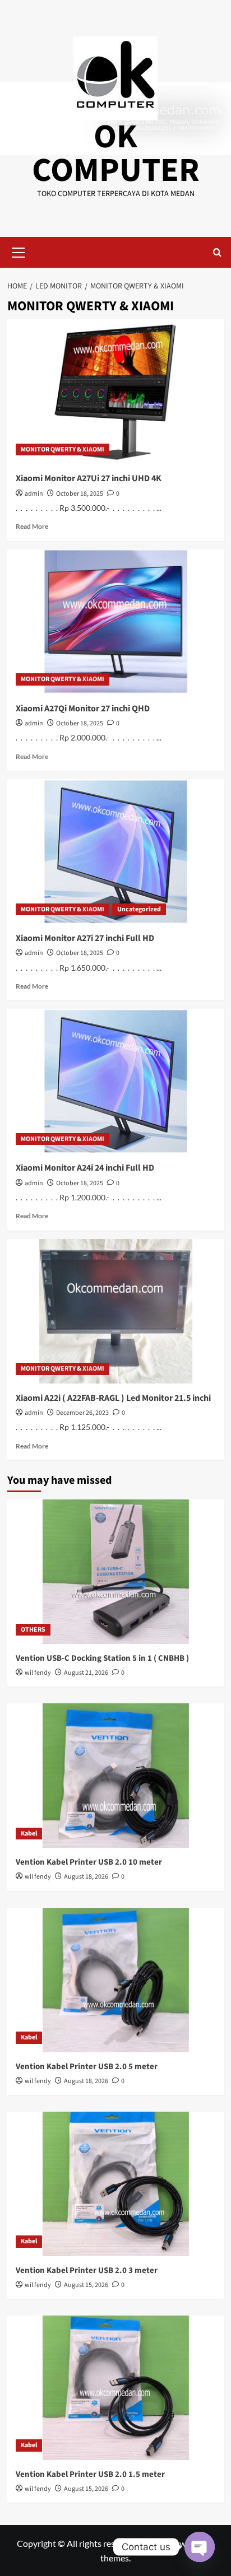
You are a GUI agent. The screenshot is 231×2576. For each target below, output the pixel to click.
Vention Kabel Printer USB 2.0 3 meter (87, 2270)
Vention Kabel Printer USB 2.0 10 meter (89, 1862)
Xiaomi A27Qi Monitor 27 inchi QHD (83, 709)
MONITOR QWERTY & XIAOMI (63, 449)
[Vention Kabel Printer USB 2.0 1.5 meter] (116, 2388)
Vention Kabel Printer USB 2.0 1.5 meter (90, 2474)
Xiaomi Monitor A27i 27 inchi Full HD (85, 938)
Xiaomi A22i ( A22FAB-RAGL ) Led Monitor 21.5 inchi (113, 1398)
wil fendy (38, 1673)
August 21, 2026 (86, 1673)
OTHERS (33, 1630)
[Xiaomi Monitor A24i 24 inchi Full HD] (116, 1081)
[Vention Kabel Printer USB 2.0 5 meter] (116, 1980)
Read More (32, 526)
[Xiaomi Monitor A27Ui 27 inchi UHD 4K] (116, 392)
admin (34, 494)
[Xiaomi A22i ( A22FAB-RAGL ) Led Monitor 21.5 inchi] (116, 1311)
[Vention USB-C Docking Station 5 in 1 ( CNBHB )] (116, 1572)
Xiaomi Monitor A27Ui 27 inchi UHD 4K (89, 478)
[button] (19, 251)
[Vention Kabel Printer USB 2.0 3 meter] (116, 2184)
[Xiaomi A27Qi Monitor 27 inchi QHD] (116, 622)
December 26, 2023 (82, 1413)
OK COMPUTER (116, 154)
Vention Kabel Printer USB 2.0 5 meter (87, 2067)
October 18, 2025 (80, 494)
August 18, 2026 (86, 1877)
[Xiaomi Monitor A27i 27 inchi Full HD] (116, 851)
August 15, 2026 (86, 2285)
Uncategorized (139, 909)
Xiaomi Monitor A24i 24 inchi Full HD (85, 1168)
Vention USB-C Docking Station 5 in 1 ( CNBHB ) (102, 1658)
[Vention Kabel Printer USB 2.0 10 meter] (116, 1776)
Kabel (29, 1834)
